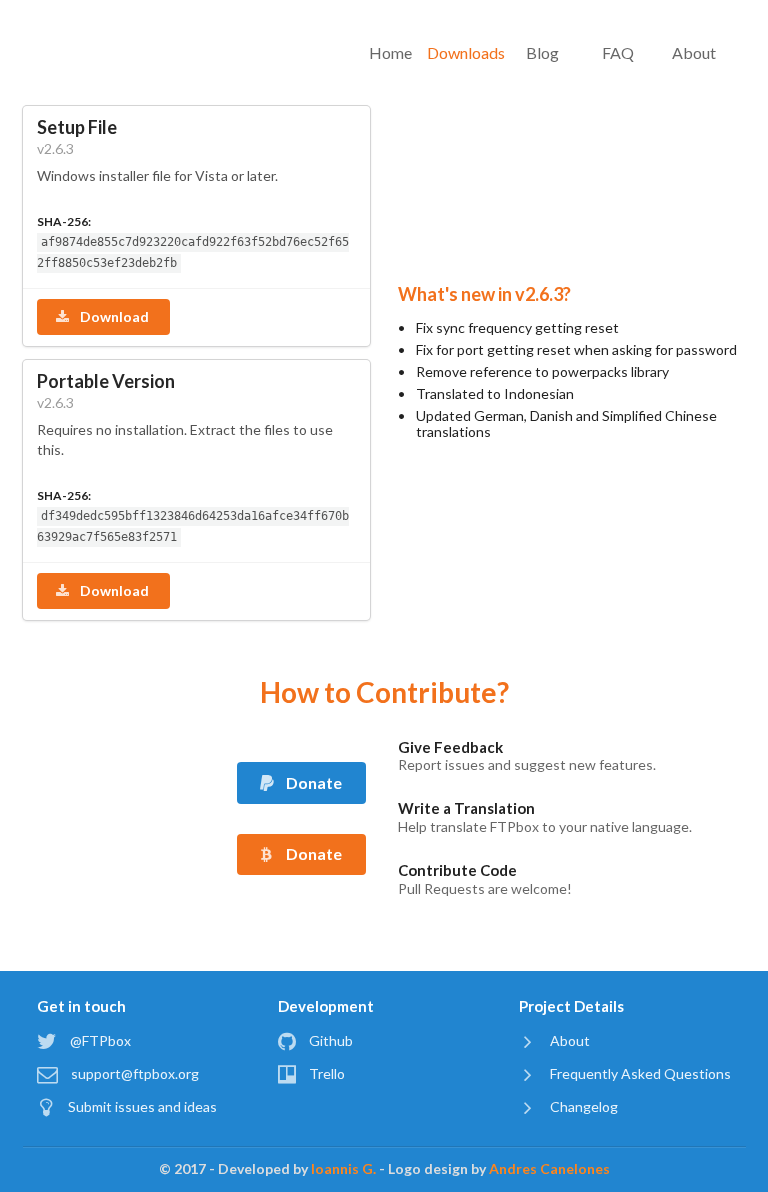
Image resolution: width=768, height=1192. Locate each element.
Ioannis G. (343, 1168)
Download (113, 316)
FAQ (618, 52)
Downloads (467, 52)
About (694, 52)
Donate (312, 782)
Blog (542, 52)
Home (390, 52)
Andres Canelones (549, 1168)
